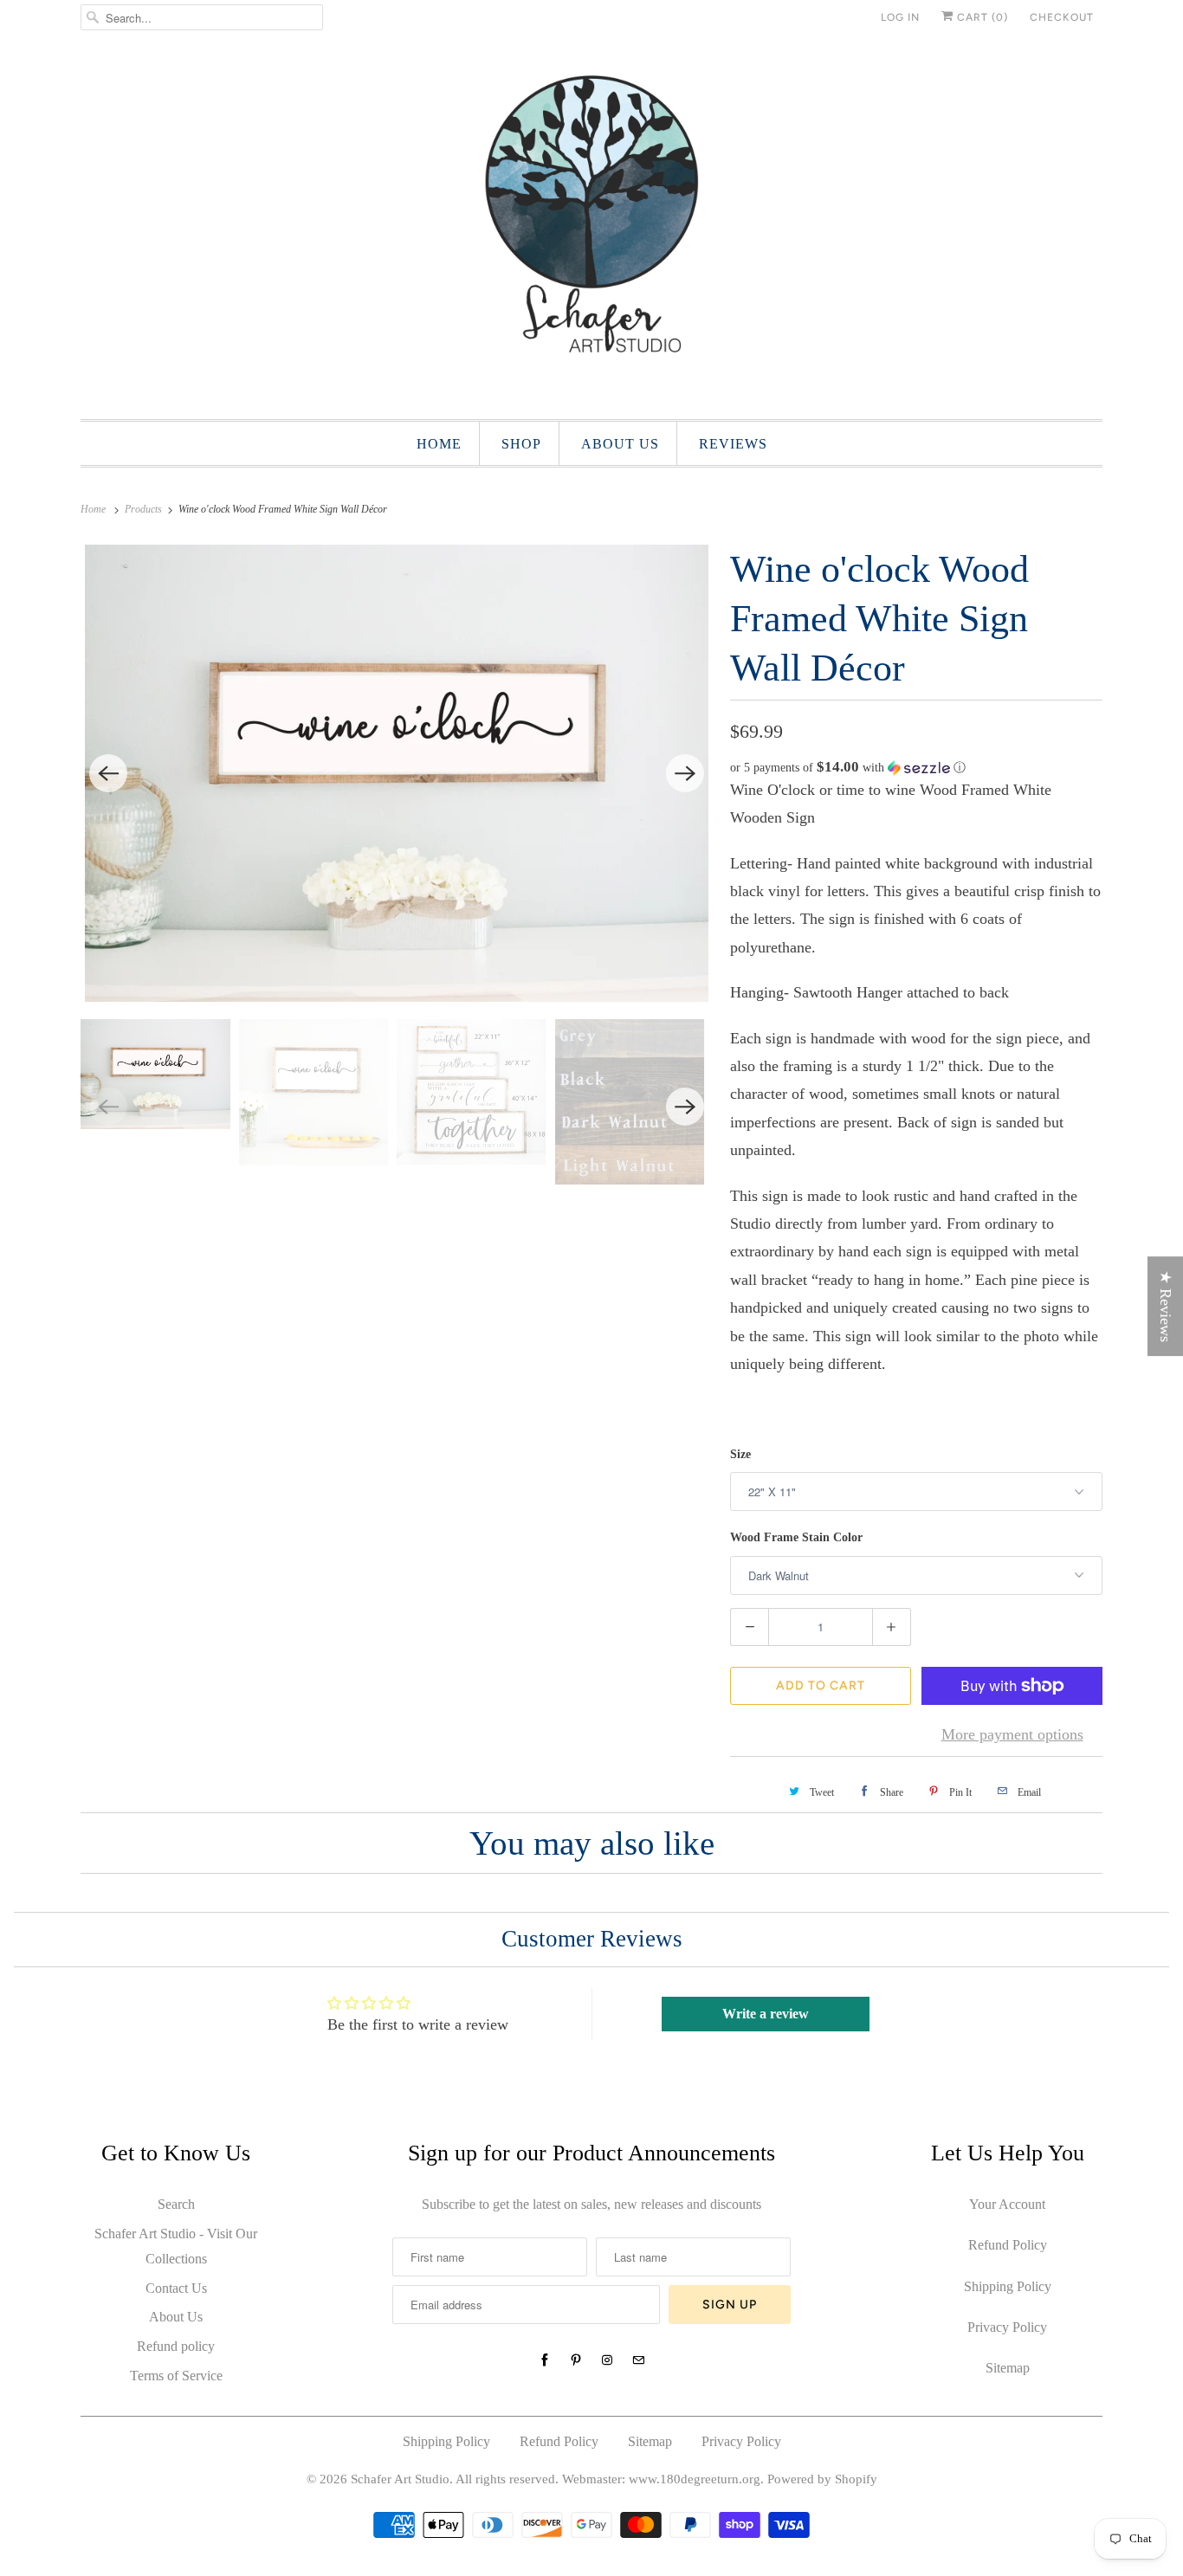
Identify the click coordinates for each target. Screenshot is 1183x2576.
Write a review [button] (766, 2014)
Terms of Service (176, 2376)
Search (176, 2204)
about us (620, 444)
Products (145, 509)
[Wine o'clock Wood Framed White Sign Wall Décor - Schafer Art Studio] (397, 773)
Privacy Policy (1007, 2327)
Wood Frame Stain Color (796, 1537)
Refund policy (176, 2346)
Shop (521, 444)
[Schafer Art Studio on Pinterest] (576, 2360)
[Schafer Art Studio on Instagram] (607, 2360)
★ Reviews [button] (1166, 1306)
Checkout (1062, 17)
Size (740, 1454)
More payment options (1012, 1734)
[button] (916, 768)
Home (439, 444)
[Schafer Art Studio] (591, 225)
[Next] (685, 773)
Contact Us (176, 2288)
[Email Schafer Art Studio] (638, 2360)
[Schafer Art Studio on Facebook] (545, 2360)
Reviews (733, 444)
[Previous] (108, 773)
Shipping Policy (1008, 2286)
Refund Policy (1008, 2245)
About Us (176, 2317)
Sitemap (1008, 2368)
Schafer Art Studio (400, 2479)
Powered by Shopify (822, 2479)
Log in (900, 17)
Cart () (981, 17)
